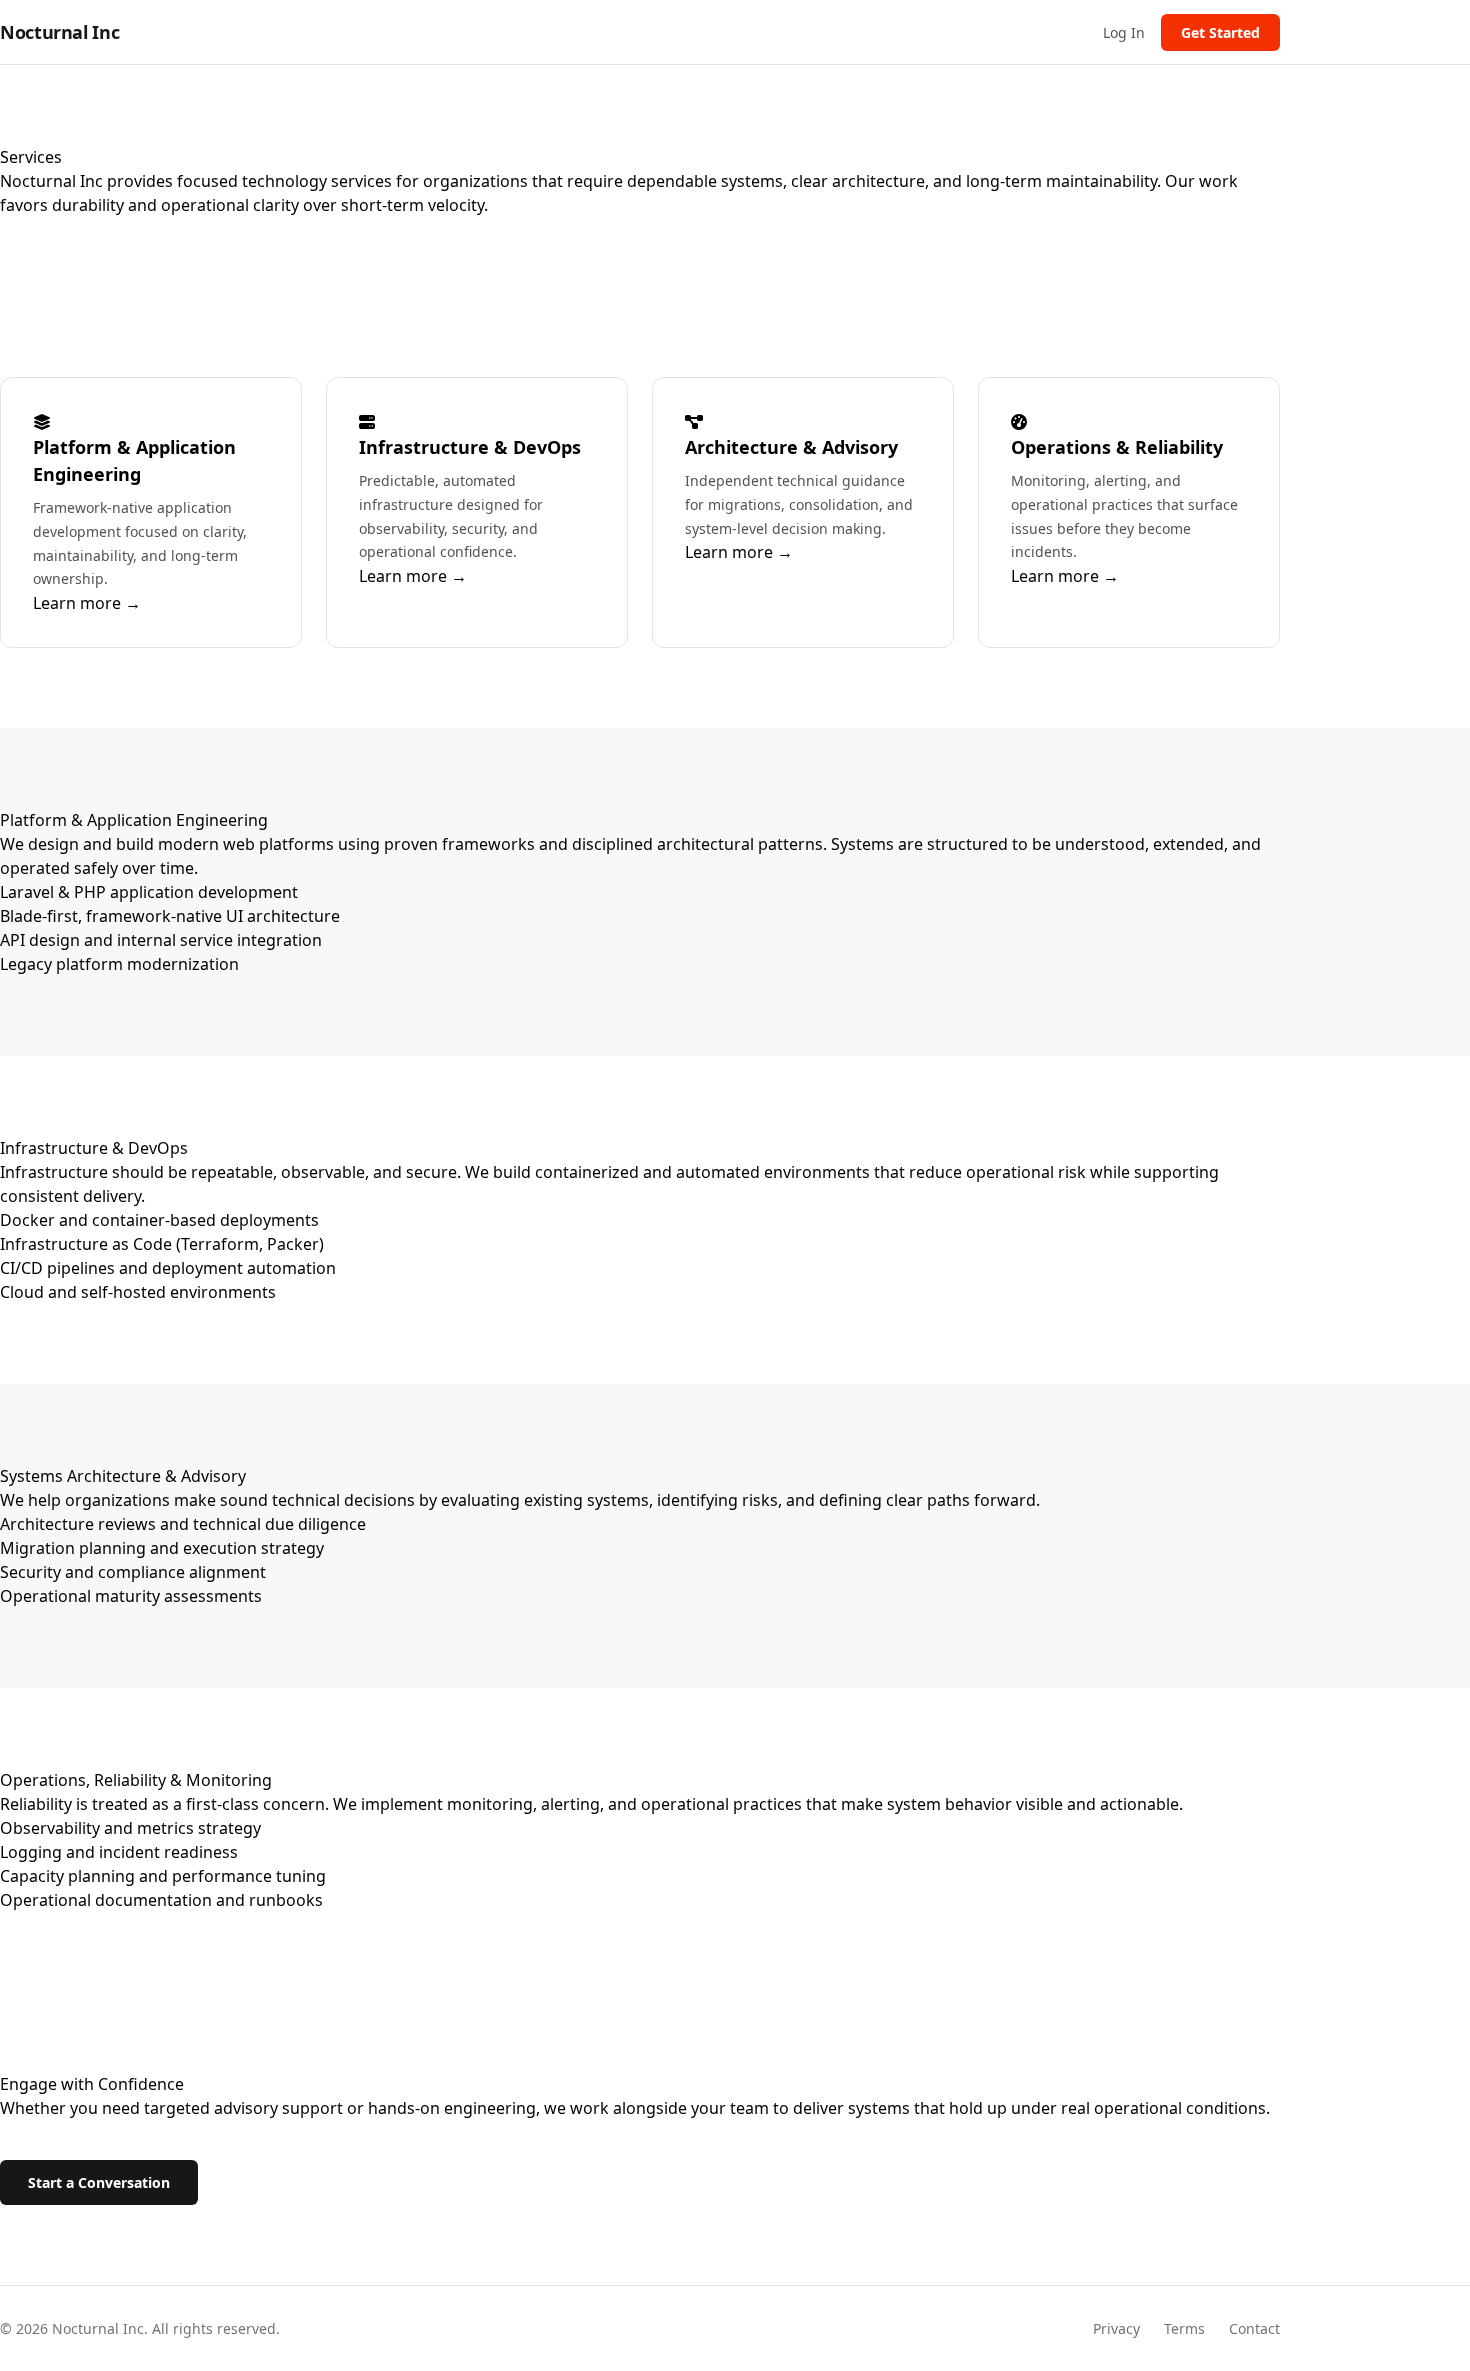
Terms (1184, 2328)
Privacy (1116, 2328)
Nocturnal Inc (59, 32)
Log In (1124, 32)
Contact (1254, 2328)
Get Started (1220, 32)
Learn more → (87, 603)
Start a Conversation (99, 2182)
